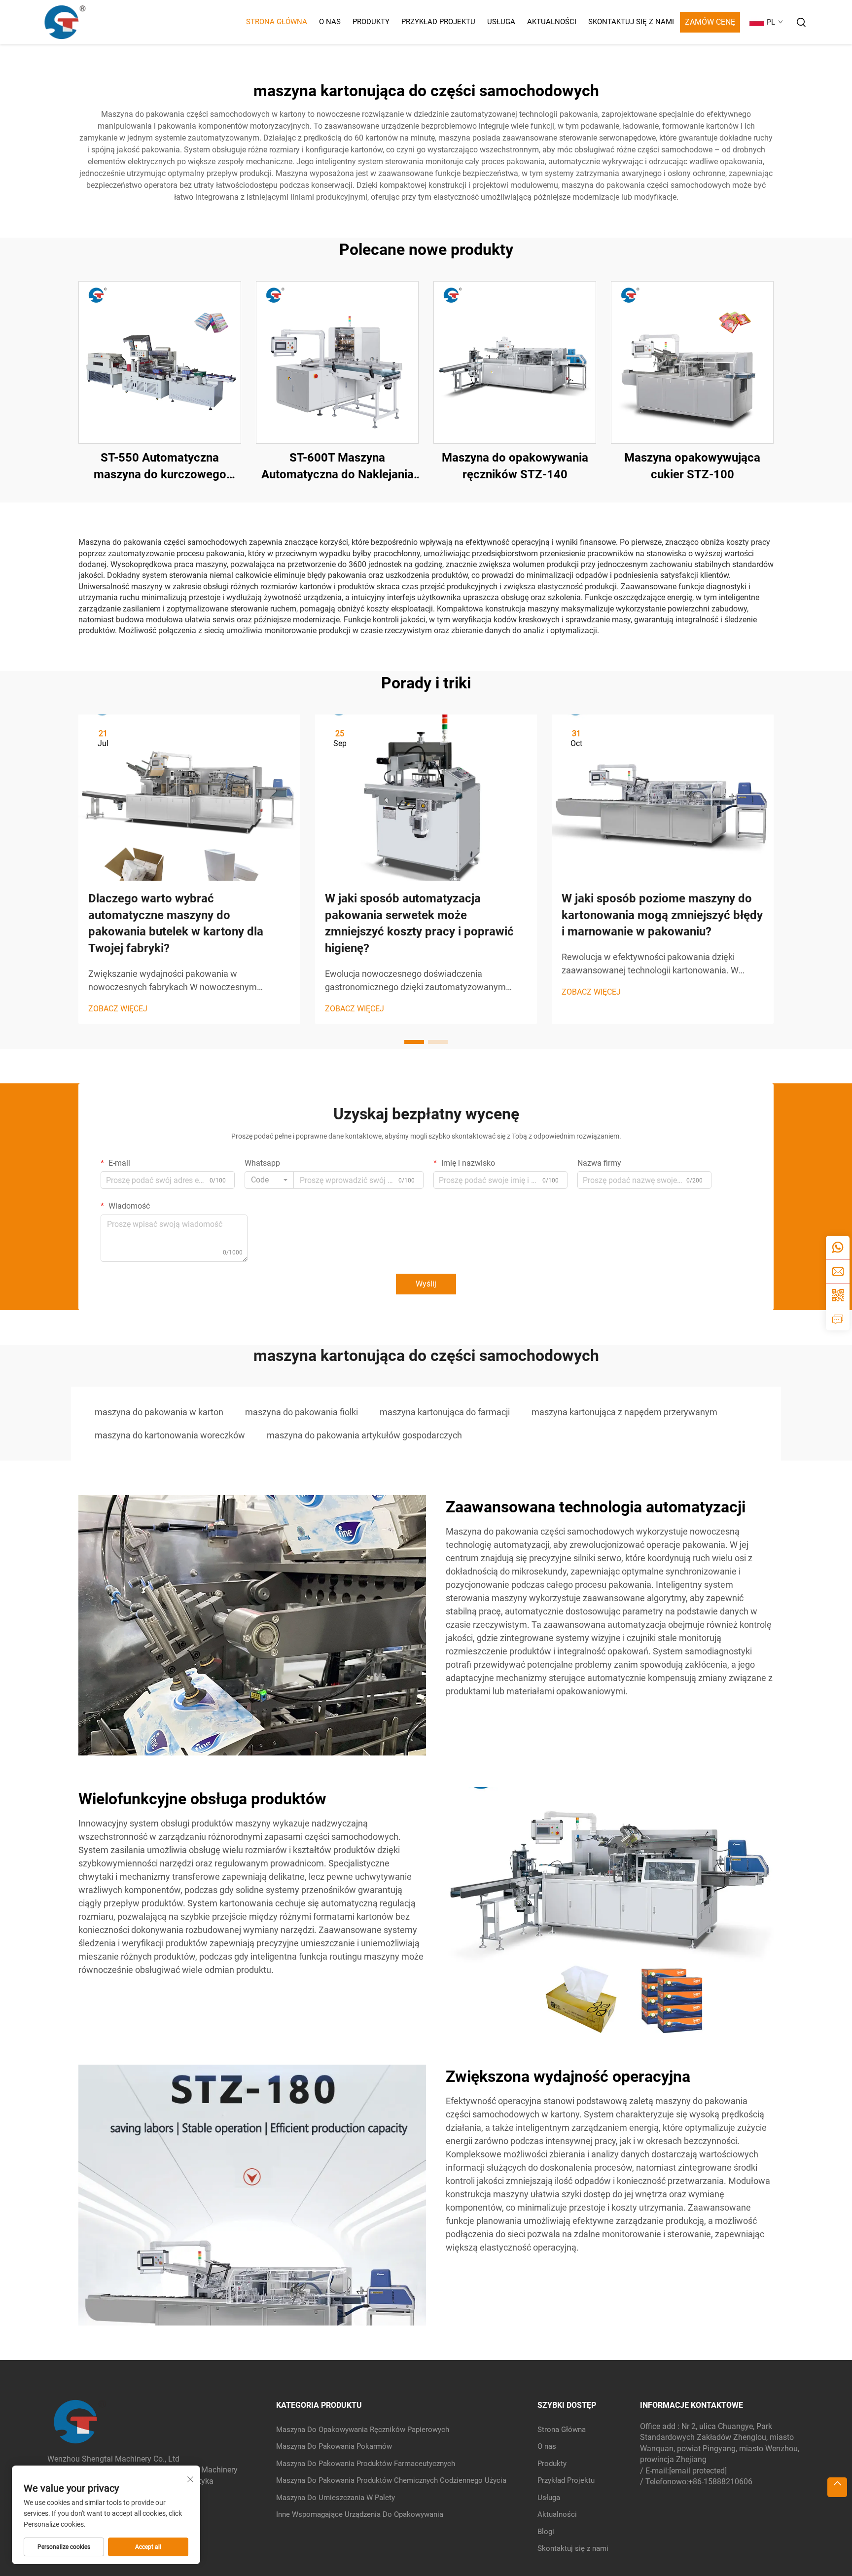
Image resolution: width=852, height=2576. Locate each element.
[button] (414, 1042)
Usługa (501, 22)
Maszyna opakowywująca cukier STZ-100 (692, 466)
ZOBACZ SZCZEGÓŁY (160, 362)
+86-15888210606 (720, 2482)
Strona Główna (277, 22)
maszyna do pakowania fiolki (302, 1412)
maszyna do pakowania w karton (159, 1412)
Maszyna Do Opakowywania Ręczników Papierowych (363, 2430)
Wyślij (426, 1284)
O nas (330, 22)
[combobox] (269, 1180)
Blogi (546, 2532)
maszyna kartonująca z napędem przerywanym (624, 1412)
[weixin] (838, 1295)
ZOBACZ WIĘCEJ (118, 1009)
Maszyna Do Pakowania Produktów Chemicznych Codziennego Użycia (391, 2480)
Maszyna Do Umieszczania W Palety (336, 2498)
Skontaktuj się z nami (631, 22)
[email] (838, 1271)
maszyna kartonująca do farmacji (445, 1412)
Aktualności (552, 22)
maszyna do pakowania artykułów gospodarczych (364, 1435)
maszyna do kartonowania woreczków (170, 1435)
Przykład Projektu (438, 22)
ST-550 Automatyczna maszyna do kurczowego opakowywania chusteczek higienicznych (160, 467)
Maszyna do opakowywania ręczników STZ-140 (515, 466)
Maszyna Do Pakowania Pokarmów (334, 2446)
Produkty (371, 22)
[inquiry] (838, 1319)
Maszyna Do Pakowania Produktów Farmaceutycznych (366, 2464)
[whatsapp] (838, 1248)
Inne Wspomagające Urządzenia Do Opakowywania (360, 2514)
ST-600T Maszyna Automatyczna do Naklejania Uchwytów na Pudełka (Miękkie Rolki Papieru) (337, 467)
